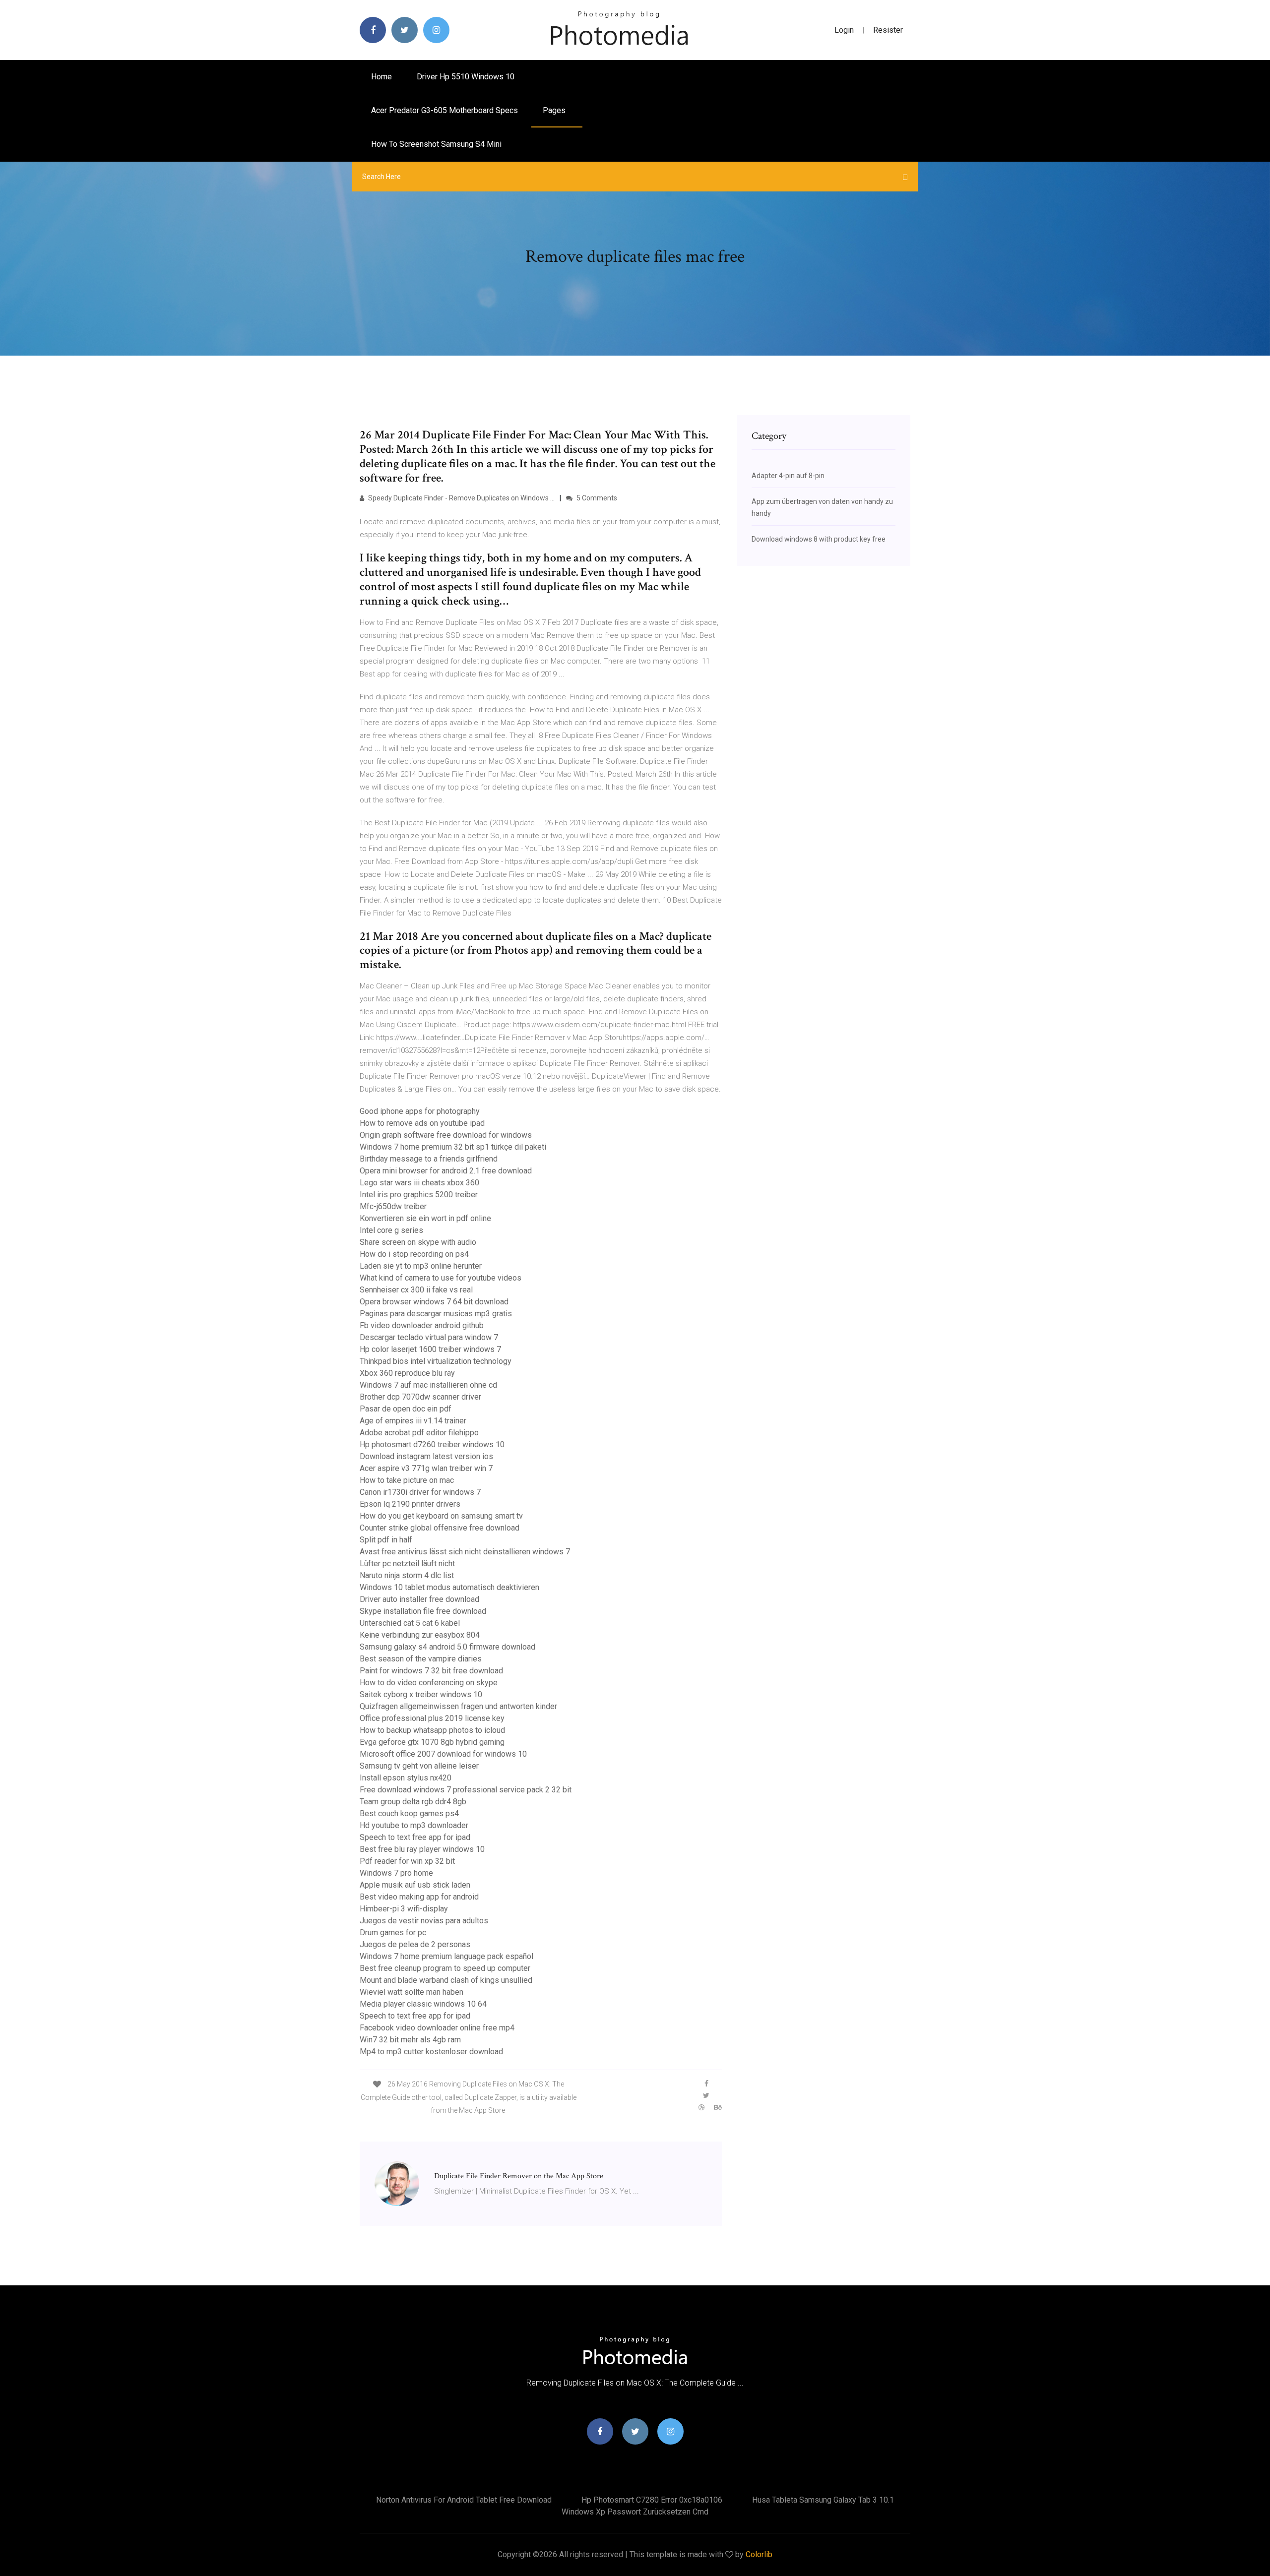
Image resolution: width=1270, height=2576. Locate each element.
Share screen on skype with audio (418, 1242)
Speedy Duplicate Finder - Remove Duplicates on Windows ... (461, 498)
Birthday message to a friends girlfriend (429, 1159)
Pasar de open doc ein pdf (406, 1409)
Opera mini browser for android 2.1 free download (446, 1171)
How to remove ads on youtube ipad (422, 1123)
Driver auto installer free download (419, 1599)
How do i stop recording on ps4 (414, 1254)
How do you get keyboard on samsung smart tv (441, 1516)
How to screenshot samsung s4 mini (436, 144)
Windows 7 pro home (396, 1873)
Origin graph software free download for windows (446, 1135)
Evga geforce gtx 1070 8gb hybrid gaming (432, 1742)
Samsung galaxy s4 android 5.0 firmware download (447, 1647)
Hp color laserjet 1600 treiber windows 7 (430, 1349)
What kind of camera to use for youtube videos (441, 1278)
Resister (888, 30)
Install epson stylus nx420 (406, 1778)
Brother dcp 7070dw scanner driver (420, 1397)
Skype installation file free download (423, 1611)
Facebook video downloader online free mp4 (437, 2028)
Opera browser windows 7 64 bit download (434, 1302)
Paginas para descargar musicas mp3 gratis (436, 1314)
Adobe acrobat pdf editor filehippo (419, 1433)
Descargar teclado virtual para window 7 (429, 1337)
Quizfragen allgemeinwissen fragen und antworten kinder (458, 1706)
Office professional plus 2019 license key (432, 1718)
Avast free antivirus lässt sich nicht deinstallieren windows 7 (465, 1552)
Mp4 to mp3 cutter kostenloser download (431, 2052)
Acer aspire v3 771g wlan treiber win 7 (426, 1468)
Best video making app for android (419, 1897)
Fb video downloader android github (422, 1325)
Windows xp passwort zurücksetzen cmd (635, 2512)
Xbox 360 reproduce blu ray (407, 1373)
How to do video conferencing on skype (429, 1683)
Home (381, 77)
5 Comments (596, 498)
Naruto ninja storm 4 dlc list (407, 1575)
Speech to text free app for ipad (415, 1837)
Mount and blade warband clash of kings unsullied (446, 1980)
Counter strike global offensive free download (440, 1528)
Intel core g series (391, 1230)
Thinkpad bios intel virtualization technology (436, 1361)
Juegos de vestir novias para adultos (424, 1921)
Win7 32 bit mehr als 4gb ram (410, 2040)
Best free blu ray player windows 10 (422, 1849)
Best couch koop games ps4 (409, 1813)
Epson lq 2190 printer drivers (410, 1504)
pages (555, 110)
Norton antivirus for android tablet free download (464, 2500)
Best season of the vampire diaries (421, 1659)
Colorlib (759, 2554)
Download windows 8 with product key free (819, 539)
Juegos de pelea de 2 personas (415, 1944)
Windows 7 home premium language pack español (446, 1956)
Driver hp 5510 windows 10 (466, 77)
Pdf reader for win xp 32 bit (407, 1861)
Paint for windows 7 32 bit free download (431, 1671)
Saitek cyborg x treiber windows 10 (421, 1694)
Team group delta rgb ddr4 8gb (413, 1802)
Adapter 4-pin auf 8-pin (788, 476)
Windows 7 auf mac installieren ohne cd (428, 1385)
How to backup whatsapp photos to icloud (432, 1730)
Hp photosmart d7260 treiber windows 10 (432, 1444)
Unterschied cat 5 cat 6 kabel (410, 1623)
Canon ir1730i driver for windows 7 (420, 1492)
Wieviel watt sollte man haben (412, 1992)
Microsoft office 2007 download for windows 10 (443, 1754)
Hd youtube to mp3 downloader (414, 1825)
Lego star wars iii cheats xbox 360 (419, 1183)
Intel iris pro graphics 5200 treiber (419, 1195)
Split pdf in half (386, 1540)
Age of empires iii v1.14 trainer (413, 1421)
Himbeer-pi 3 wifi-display (404, 1909)
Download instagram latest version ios (426, 1456)
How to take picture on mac (407, 1480)
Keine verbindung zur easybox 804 (420, 1635)
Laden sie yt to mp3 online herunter (421, 1266)
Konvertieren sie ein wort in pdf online (425, 1218)
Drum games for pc (393, 1932)
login (844, 30)
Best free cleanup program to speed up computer (445, 1968)
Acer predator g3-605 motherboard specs (444, 110)
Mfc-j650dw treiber (393, 1206)
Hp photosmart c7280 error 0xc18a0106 (652, 2500)
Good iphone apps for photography (420, 1111)
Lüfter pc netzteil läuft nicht (407, 1564)
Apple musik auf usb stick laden (415, 1885)
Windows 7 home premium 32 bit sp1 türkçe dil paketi (453, 1147)
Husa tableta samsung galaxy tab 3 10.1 (823, 2500)
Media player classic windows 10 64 (423, 2004)
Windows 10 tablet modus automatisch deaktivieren (449, 1587)
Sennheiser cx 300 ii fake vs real (416, 1290)
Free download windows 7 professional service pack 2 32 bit (466, 1790)
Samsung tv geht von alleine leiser (419, 1766)
